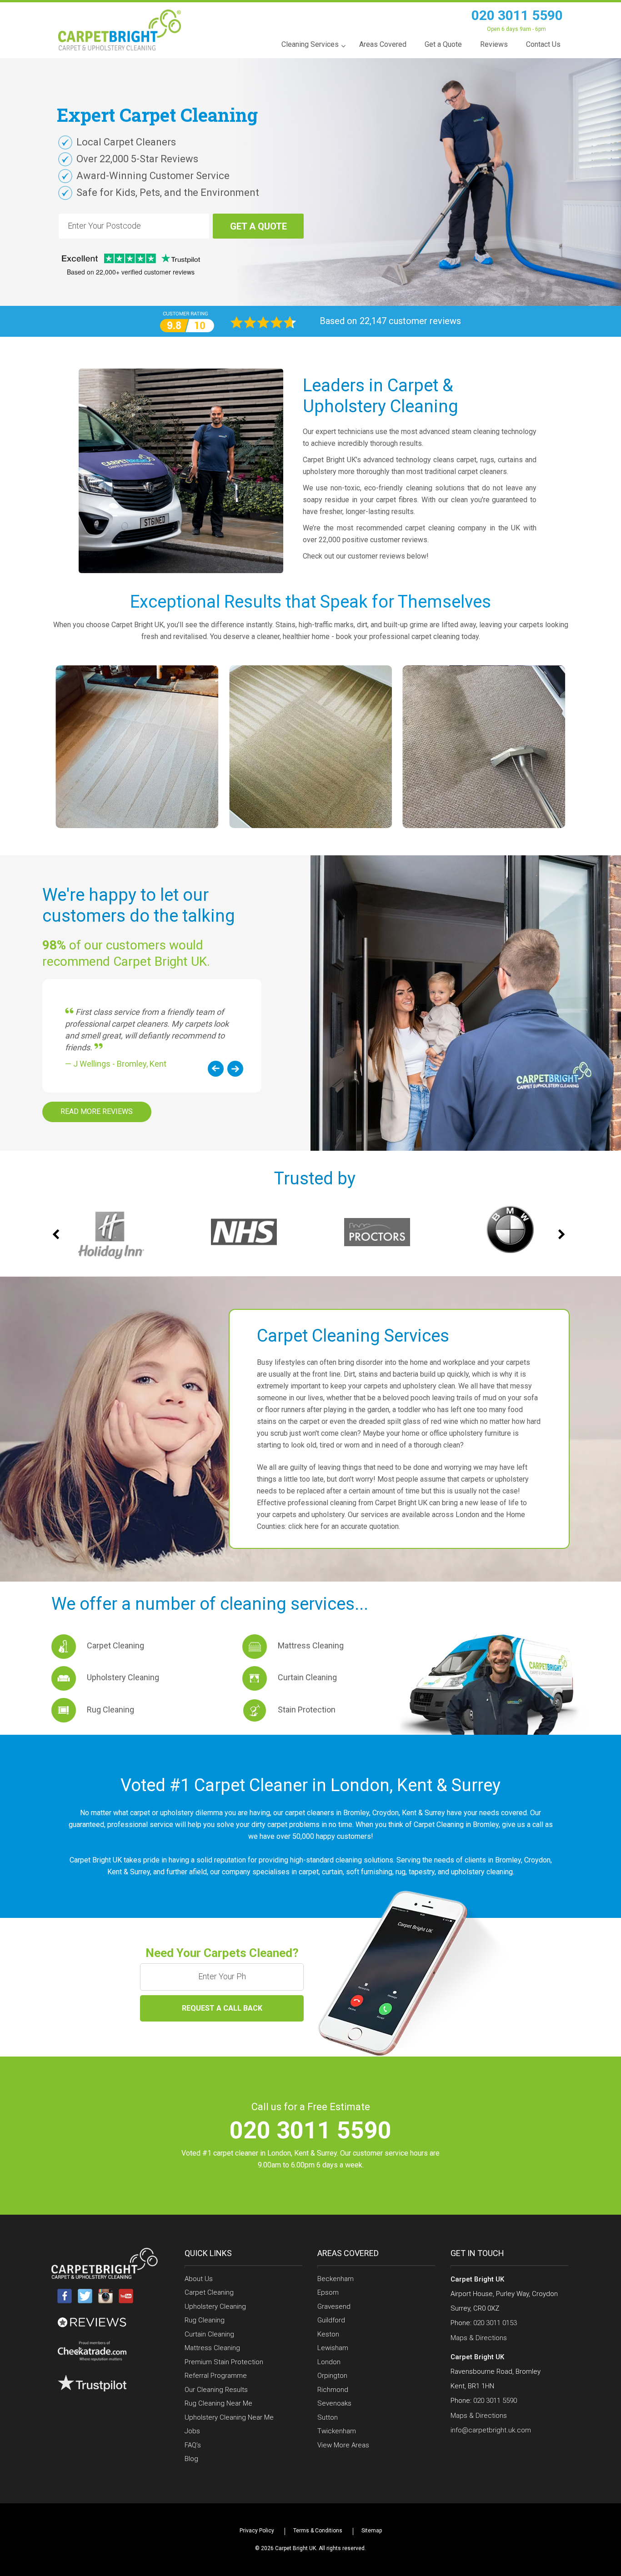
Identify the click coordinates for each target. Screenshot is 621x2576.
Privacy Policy (257, 2531)
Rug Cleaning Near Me (218, 2403)
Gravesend (334, 2306)
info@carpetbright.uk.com (491, 2430)
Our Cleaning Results (216, 2390)
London (360, 1785)
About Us (199, 2279)
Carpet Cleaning (115, 1645)
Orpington (332, 2376)
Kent (415, 1785)
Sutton (328, 2417)
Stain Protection (307, 1710)
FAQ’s (193, 2445)
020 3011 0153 (495, 2323)
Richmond (333, 2390)
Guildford (331, 2320)
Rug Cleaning (110, 1710)
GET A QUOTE (258, 226)
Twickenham (337, 2431)
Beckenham (336, 2279)
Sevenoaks (334, 2403)
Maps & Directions (479, 2338)
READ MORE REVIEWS (97, 1111)
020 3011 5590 (517, 15)
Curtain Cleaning (307, 1677)
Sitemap (372, 2531)
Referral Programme (216, 2376)
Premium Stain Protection (224, 2362)
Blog (191, 2459)
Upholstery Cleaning (123, 1677)
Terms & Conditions (318, 2531)
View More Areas (343, 2445)
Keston (328, 2334)
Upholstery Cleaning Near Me (229, 2417)
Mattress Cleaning (311, 1645)
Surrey (476, 1785)
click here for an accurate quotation (343, 1526)
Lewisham (333, 2348)
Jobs (192, 2431)
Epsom (328, 2292)
